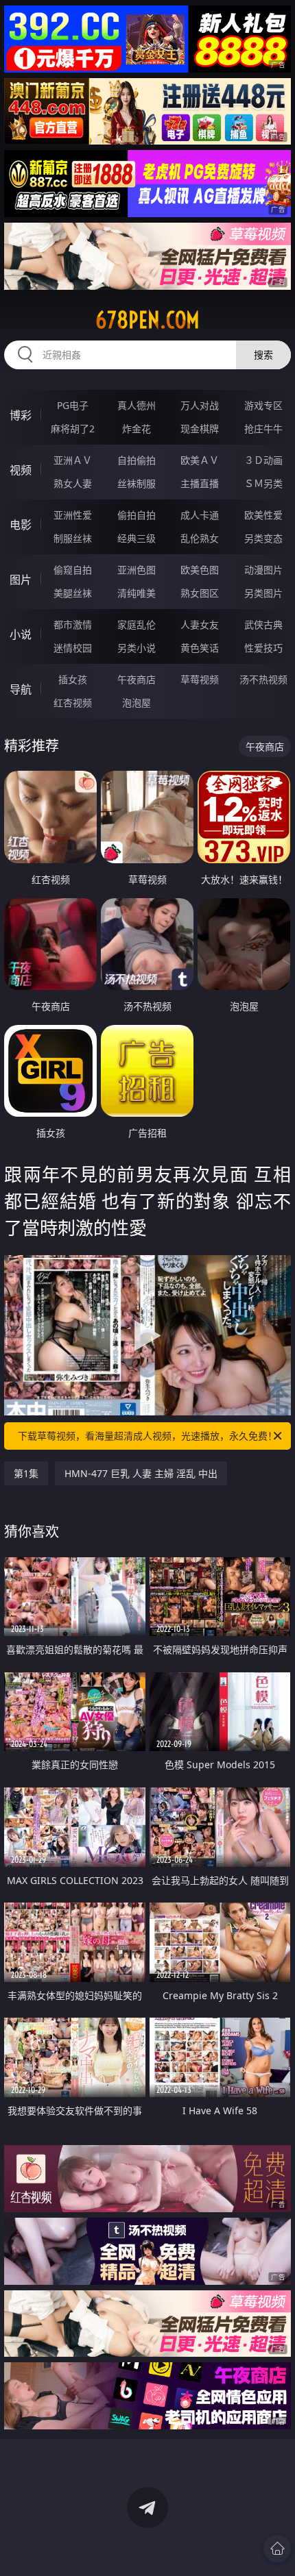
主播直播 (200, 483)
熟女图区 (200, 593)
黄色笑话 (200, 648)
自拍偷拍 (137, 460)
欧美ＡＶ (200, 460)
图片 (21, 580)
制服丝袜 (73, 538)
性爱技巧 (263, 648)
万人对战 (200, 405)
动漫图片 (263, 570)
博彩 (21, 415)
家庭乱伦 (137, 624)
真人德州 (137, 405)
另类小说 (137, 648)
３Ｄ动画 (263, 460)
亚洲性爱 (73, 515)
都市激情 (73, 624)
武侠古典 (263, 624)
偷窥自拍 (73, 570)
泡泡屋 (137, 703)
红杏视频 (73, 703)
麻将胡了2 (73, 429)
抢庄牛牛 (263, 429)
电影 (21, 525)
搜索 (263, 355)
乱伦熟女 (200, 538)
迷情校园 (73, 648)
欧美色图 (200, 570)
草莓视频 (200, 679)
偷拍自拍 (137, 515)
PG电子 (73, 405)
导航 (21, 689)
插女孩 (73, 679)
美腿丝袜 (73, 593)
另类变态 (263, 538)
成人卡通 (200, 515)
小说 (21, 634)
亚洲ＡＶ (73, 460)
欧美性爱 (263, 515)
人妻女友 (200, 624)
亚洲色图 (137, 570)
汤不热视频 (263, 679)
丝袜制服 (137, 483)
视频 (21, 470)
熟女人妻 (73, 483)
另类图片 (263, 593)
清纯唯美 (137, 593)
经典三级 (137, 538)
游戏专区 (263, 405)
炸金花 (137, 429)
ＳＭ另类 (263, 483)
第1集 (26, 1473)
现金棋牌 (200, 429)
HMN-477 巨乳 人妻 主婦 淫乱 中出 (141, 1473)
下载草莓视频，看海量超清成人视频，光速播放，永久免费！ (147, 1436)
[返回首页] (277, 2549)
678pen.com (147, 320)
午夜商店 (137, 679)
